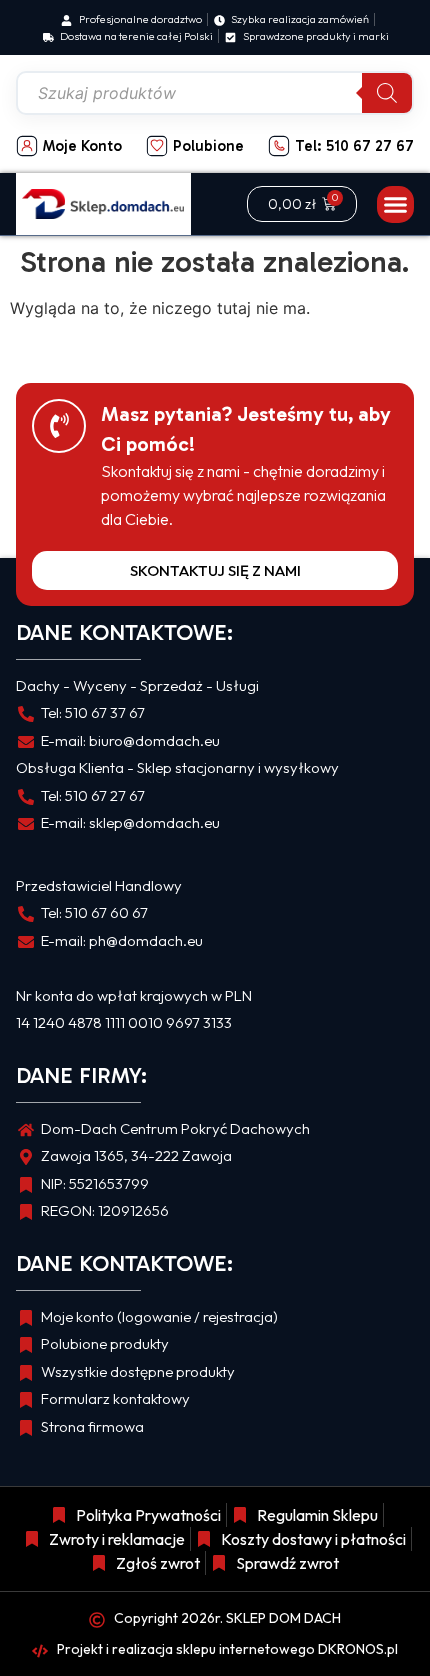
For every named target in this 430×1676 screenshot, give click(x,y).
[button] (396, 205)
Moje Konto (82, 146)
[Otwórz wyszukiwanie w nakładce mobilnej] (215, 93)
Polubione (208, 146)
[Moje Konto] (27, 146)
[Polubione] (157, 146)
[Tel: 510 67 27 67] (279, 146)
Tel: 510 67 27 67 (354, 146)
